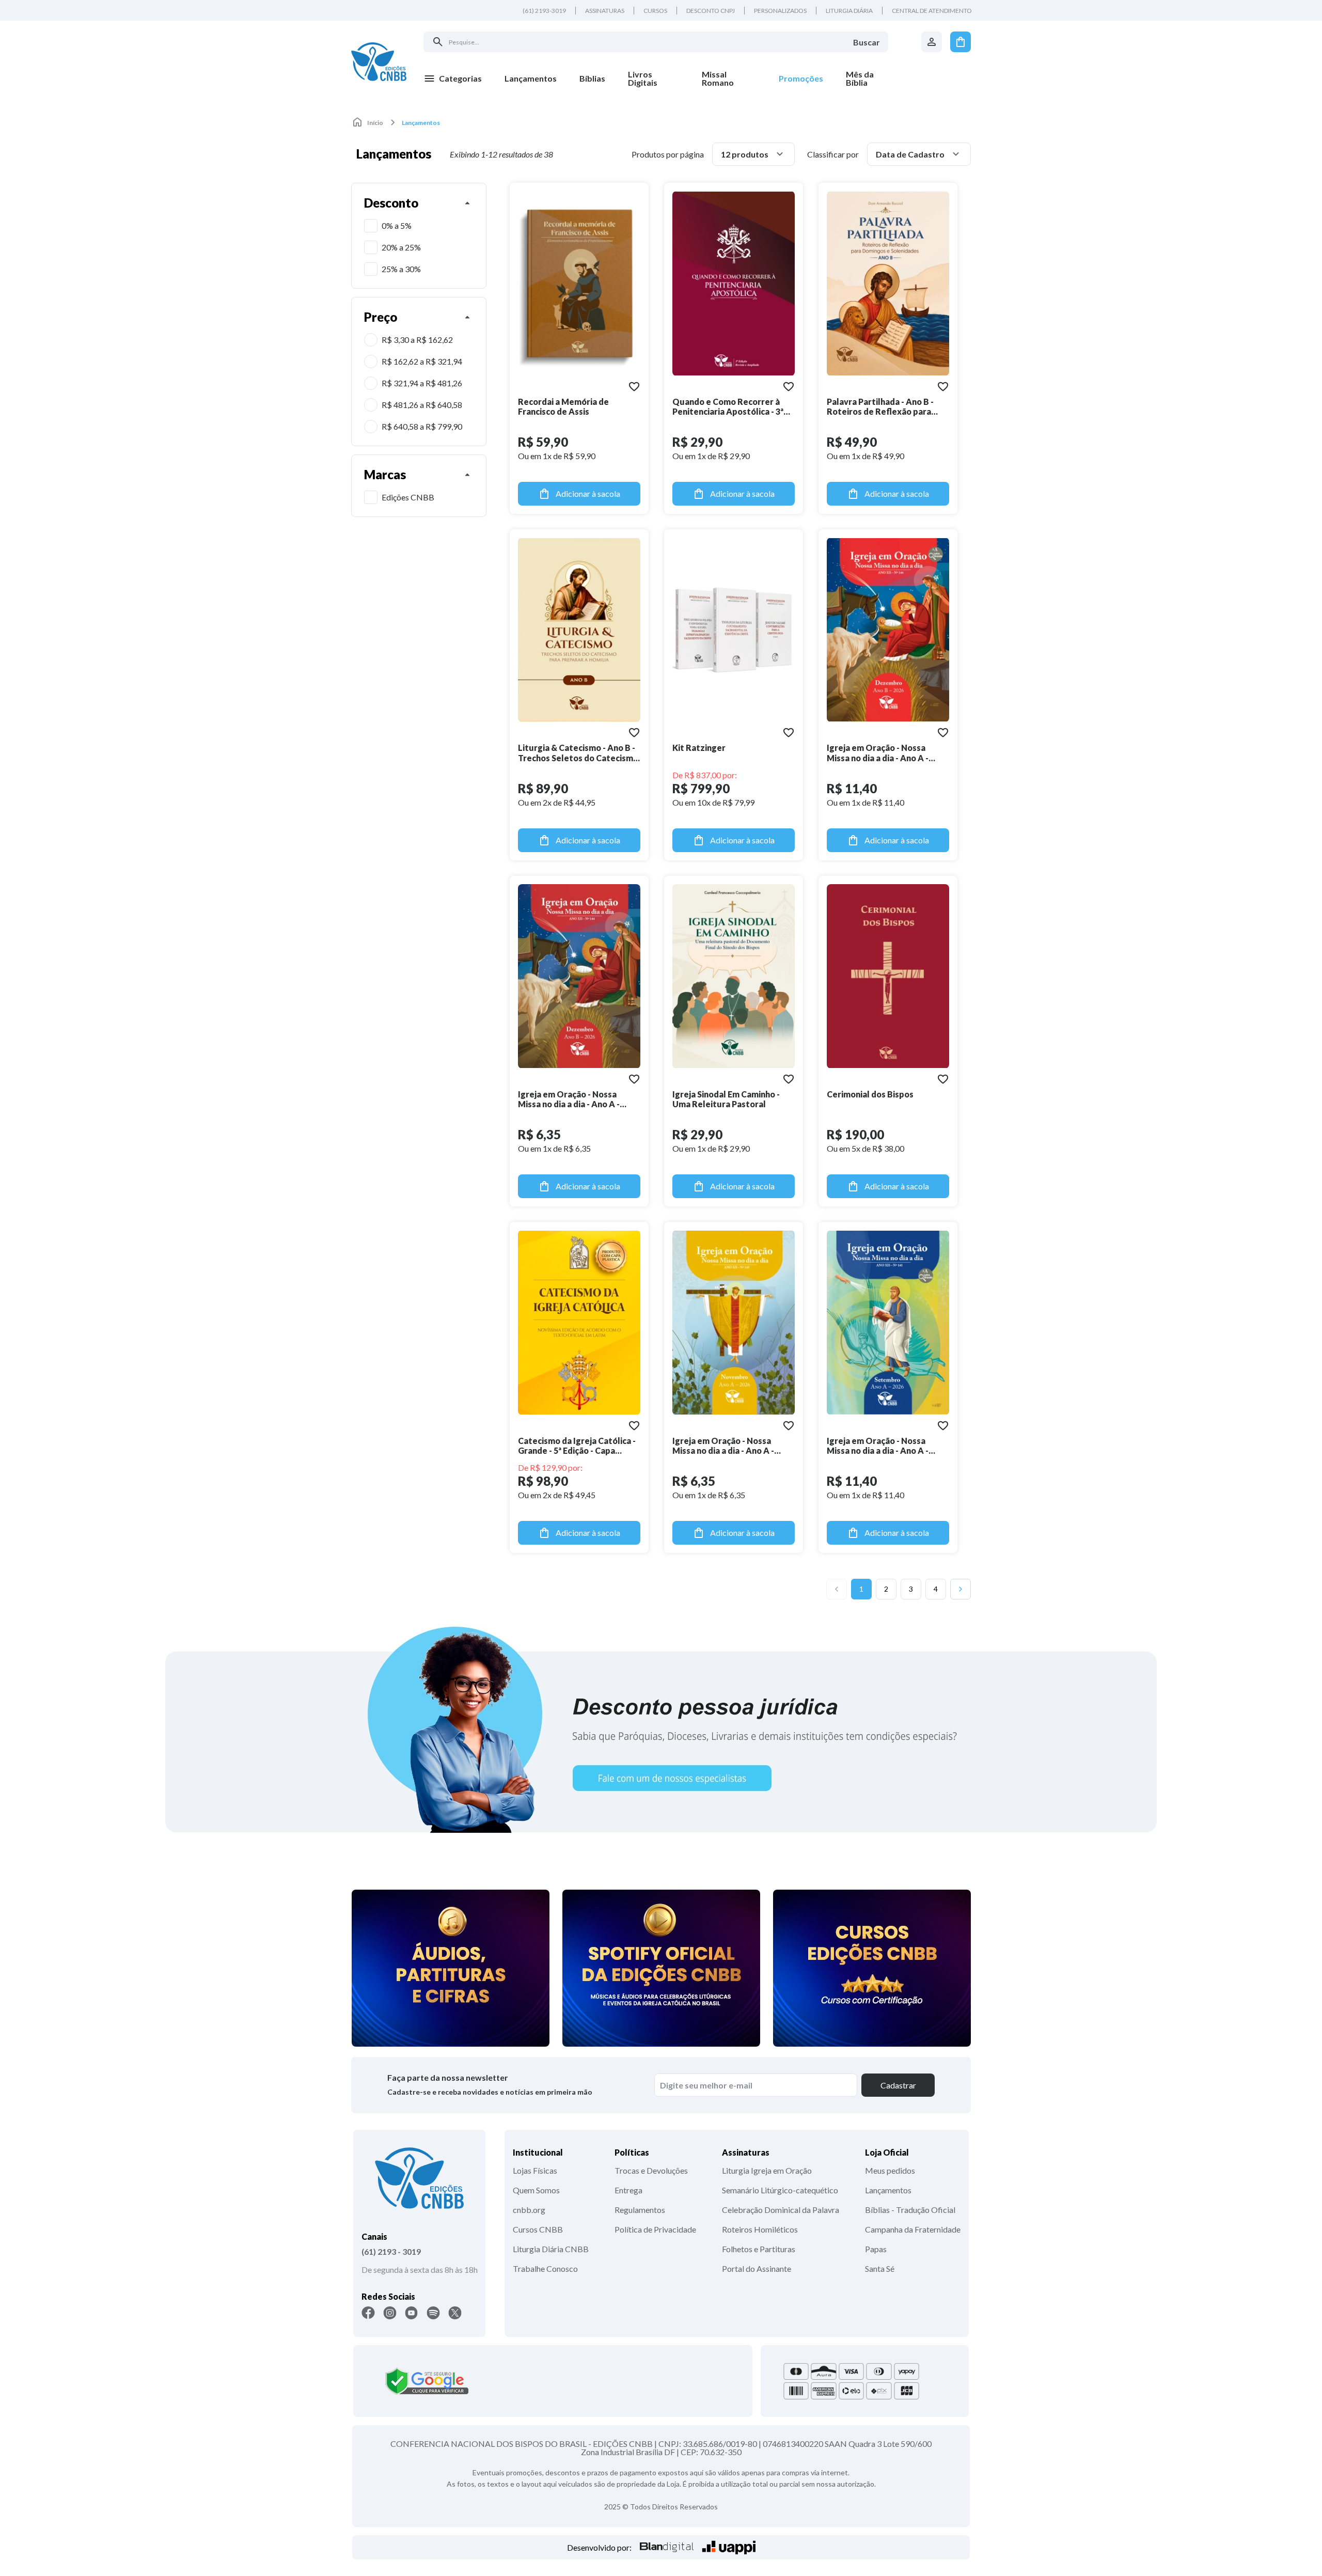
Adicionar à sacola (588, 493)
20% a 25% (401, 247)
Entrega (628, 2190)
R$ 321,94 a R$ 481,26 (422, 383)
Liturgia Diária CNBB (551, 2249)
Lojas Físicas (535, 2170)
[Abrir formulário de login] (932, 42)
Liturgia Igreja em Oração (767, 2170)
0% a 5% (397, 225)
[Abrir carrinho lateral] (961, 42)
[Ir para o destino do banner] (661, 1729)
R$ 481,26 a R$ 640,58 (422, 405)
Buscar (867, 42)
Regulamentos (640, 2210)
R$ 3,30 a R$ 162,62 (417, 340)
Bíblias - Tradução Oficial (910, 2210)
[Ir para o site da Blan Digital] (667, 2547)
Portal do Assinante (757, 2268)
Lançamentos (888, 2190)
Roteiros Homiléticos (760, 2229)
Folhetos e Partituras (759, 2249)
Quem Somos (536, 2190)
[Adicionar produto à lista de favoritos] (634, 386)
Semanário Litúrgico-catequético (780, 2190)
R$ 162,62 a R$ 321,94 (422, 361)
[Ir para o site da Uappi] (729, 2547)
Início (375, 123)
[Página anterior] (837, 1589)
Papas (876, 2249)
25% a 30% (401, 269)
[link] (654, 78)
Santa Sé (880, 2268)
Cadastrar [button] (898, 2085)
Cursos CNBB (538, 2229)
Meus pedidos (890, 2170)
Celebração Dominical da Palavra (781, 2210)
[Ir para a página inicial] (379, 61)
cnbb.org (529, 2210)
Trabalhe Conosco (545, 2268)
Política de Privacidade (655, 2229)
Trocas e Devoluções (651, 2170)
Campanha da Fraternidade (913, 2229)
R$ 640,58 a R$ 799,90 (422, 426)
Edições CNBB (408, 497)
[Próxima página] (961, 1589)
